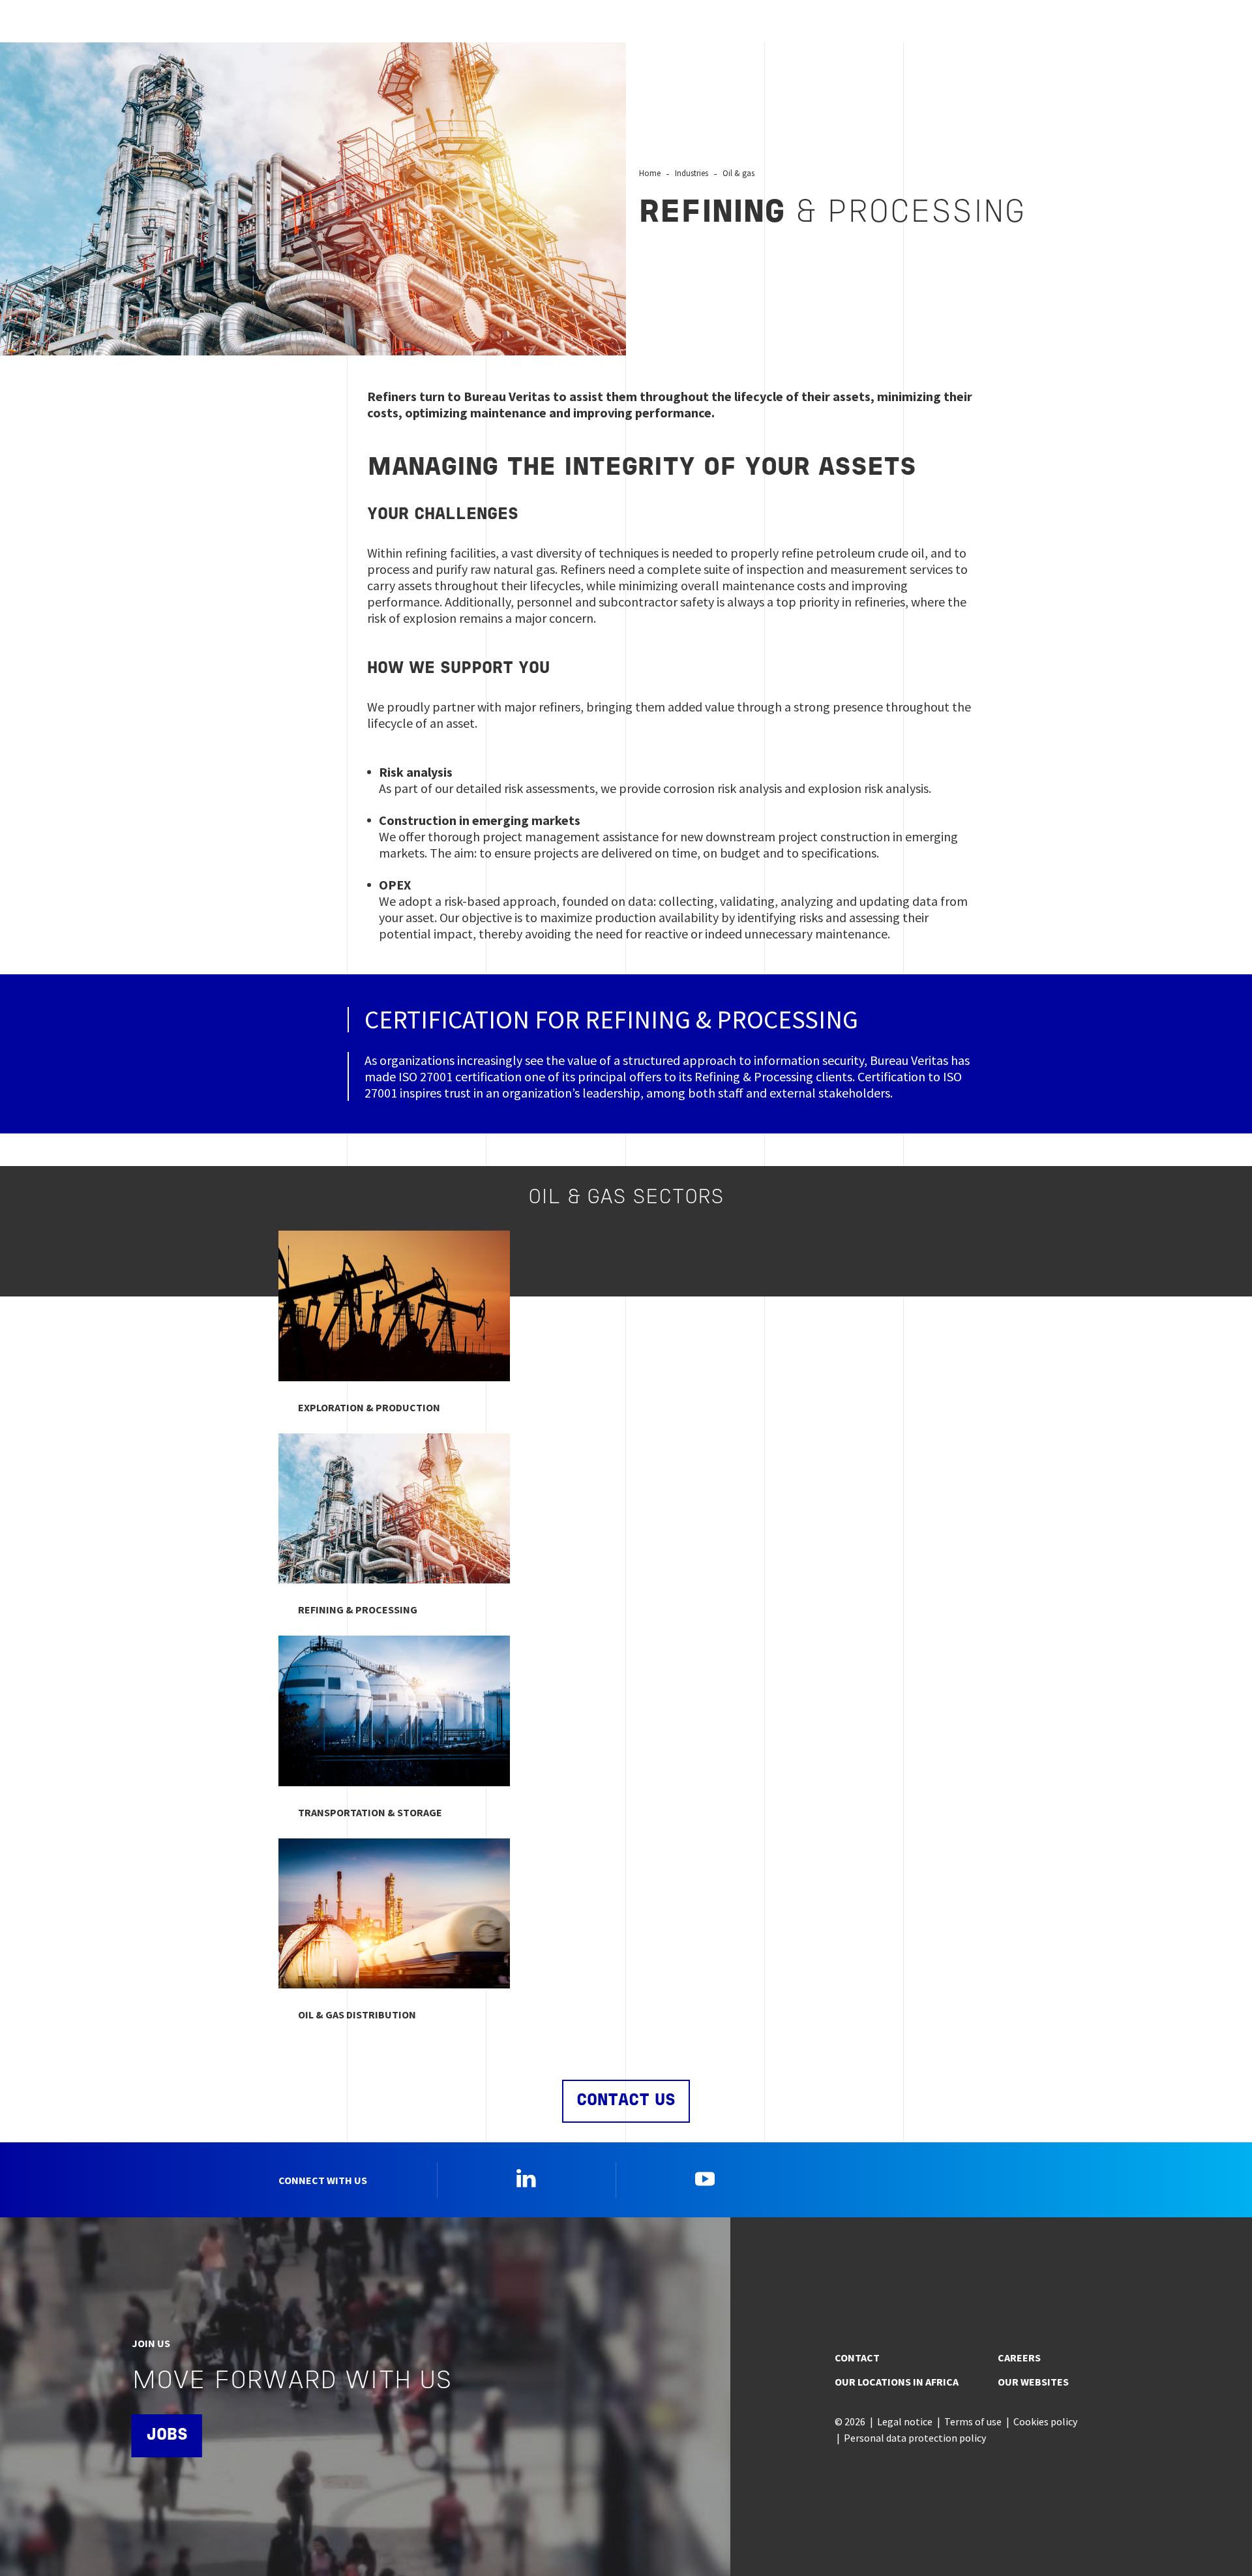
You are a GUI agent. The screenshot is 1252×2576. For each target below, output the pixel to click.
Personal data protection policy (915, 2438)
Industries (692, 173)
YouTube (705, 2178)
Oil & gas (738, 173)
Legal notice (905, 2421)
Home (650, 173)
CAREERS (1019, 2358)
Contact (857, 2358)
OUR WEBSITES (1033, 2382)
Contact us (626, 2101)
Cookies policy (1045, 2421)
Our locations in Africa (897, 2382)
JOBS (167, 2435)
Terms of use (973, 2421)
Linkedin (526, 2178)
